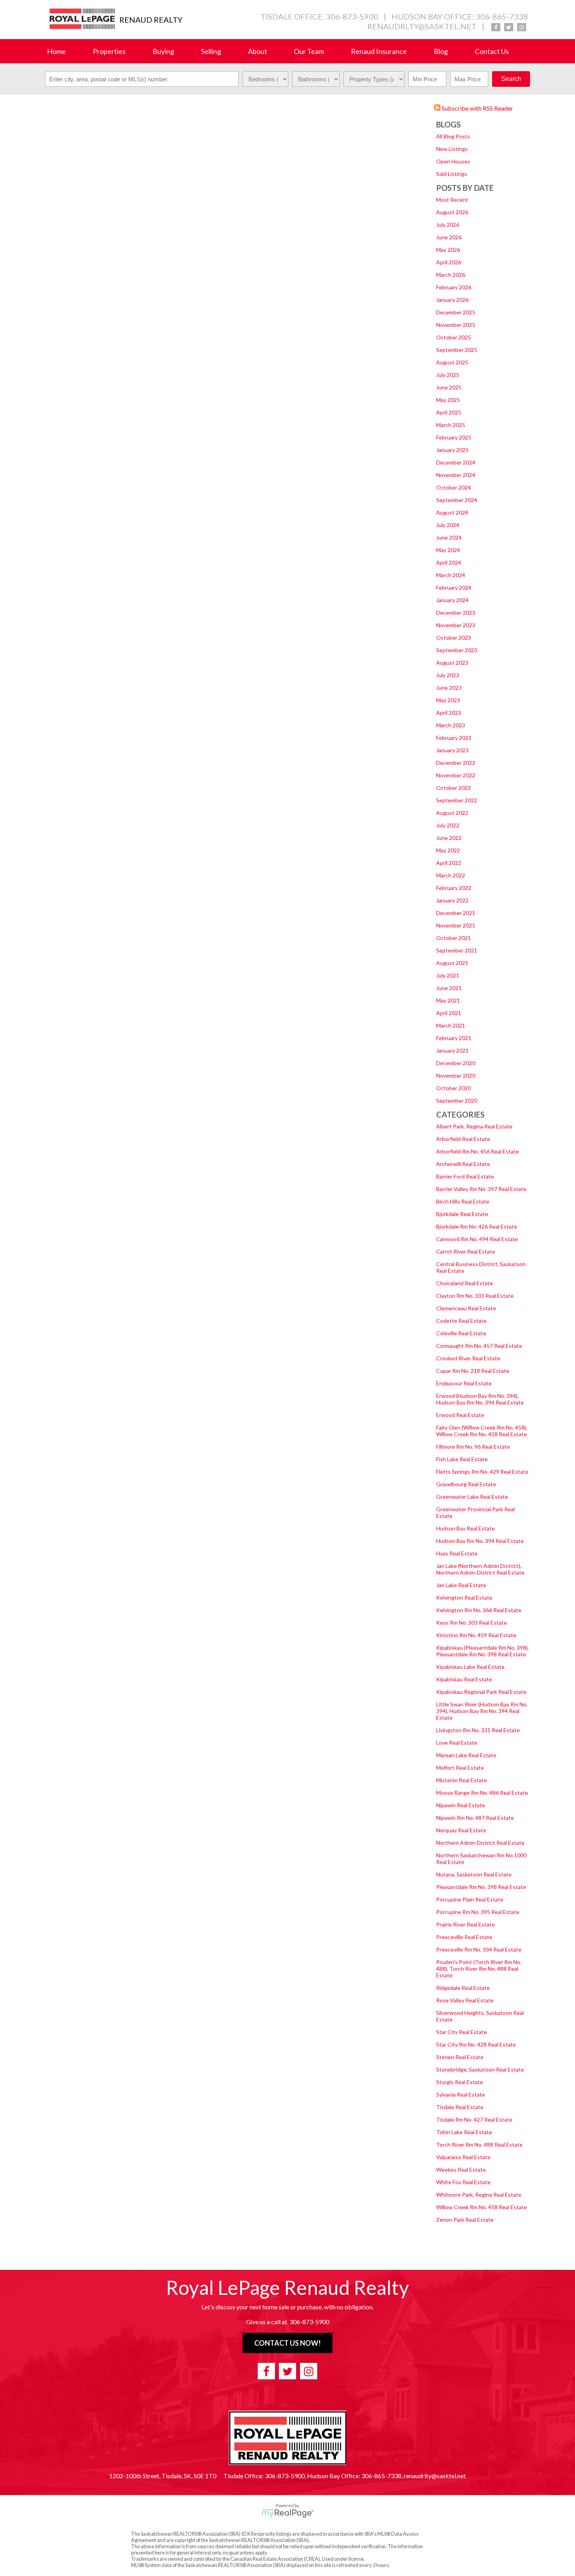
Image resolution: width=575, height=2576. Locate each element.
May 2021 (448, 1000)
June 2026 (449, 237)
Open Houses (453, 161)
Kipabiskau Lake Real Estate (470, 1667)
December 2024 (456, 462)
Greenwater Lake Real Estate (472, 1497)
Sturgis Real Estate (460, 2082)
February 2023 (454, 738)
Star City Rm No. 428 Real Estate (476, 2044)
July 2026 (448, 225)
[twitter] (509, 27)
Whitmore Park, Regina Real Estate (479, 2195)
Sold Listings (452, 174)
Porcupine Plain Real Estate (470, 1899)
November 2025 (456, 325)
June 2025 (449, 387)
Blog (441, 51)
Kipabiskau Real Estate (464, 1679)
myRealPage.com (288, 2513)
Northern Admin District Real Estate (480, 1843)
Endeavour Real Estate (464, 1383)
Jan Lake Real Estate (461, 1585)
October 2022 (454, 788)
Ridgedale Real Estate (463, 1988)
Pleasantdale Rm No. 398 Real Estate (481, 1887)
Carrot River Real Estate (466, 1251)
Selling (211, 51)
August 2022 (452, 813)
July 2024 (448, 525)
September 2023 (457, 650)
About (258, 51)
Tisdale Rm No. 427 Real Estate (474, 2119)
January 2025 (452, 450)
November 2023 (456, 625)
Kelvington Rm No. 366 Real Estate (479, 1610)
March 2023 (451, 725)
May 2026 (448, 250)
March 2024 (451, 575)
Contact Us (492, 51)
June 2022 (449, 838)
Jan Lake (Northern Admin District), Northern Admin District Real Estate (480, 1569)
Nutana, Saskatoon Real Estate (474, 1874)
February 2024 (454, 587)
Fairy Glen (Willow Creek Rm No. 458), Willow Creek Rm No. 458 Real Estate (482, 1431)
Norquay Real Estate (461, 1830)
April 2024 (449, 562)
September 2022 (457, 800)
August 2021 (452, 963)
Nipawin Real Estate (461, 1805)
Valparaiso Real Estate (463, 2157)
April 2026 (449, 262)
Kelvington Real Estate (464, 1597)
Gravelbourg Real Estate (466, 1484)
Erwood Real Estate (460, 1415)
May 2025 (448, 400)
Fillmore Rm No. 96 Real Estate (473, 1447)
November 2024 (456, 475)
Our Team (309, 51)
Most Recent (452, 200)
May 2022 (448, 850)
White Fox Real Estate (463, 2182)
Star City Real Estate (462, 2032)
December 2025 (456, 312)
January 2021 (452, 1050)
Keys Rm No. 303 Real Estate (472, 1623)
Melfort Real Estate (460, 1768)
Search (511, 79)
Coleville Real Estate (461, 1333)
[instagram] (522, 27)
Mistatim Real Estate (462, 1780)
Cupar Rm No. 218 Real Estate (473, 1371)
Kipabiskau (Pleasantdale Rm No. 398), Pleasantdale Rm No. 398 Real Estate (482, 1651)
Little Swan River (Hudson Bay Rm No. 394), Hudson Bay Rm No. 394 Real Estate (482, 1711)
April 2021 (449, 1013)
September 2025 (457, 350)
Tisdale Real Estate (460, 2107)
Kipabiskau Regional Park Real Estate (481, 1692)
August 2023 (452, 663)
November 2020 (456, 1075)
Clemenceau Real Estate (466, 1308)
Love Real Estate (457, 1743)
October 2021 (454, 938)
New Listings (452, 149)
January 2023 (452, 750)
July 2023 (448, 675)
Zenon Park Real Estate (465, 2220)
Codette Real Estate (461, 1321)
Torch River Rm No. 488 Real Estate (479, 2145)
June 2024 (449, 537)
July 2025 (448, 375)
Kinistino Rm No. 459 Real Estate (476, 1635)
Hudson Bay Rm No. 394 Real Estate (480, 1541)
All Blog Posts (453, 136)
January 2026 (452, 300)
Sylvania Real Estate (461, 2094)
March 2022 (451, 875)
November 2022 (456, 775)
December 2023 (456, 613)
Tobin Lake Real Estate (464, 2132)
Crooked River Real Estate (468, 1358)
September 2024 (457, 500)
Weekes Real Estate (461, 2170)
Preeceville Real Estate (464, 1937)
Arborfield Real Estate (463, 1139)
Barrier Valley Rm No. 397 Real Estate (481, 1189)
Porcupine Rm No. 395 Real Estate (478, 1912)
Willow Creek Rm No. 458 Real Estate (482, 2207)
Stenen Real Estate (460, 2057)
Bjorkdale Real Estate (462, 1214)
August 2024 (452, 512)
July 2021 (448, 975)
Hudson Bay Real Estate (465, 1528)
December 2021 (456, 913)
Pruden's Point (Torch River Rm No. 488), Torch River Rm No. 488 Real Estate (479, 1969)
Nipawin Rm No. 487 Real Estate (475, 1818)
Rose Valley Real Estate (465, 2000)
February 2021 (454, 1038)
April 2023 (449, 713)
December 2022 (456, 763)
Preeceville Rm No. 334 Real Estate (479, 1949)
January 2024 (452, 600)
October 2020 (454, 1088)
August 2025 (452, 362)
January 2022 (452, 900)
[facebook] (496, 27)
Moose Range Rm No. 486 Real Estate (482, 1793)
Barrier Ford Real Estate (465, 1176)
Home (56, 51)
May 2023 (448, 700)
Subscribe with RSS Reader (477, 108)
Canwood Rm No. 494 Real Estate (477, 1239)
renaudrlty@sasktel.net (422, 26)
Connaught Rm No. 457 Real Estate (479, 1346)
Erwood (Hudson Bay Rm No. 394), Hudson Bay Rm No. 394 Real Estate (480, 1399)
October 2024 (454, 487)
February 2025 (454, 437)
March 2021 (451, 1025)
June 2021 (449, 988)
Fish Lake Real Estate (462, 1459)
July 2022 (448, 825)
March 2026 (451, 275)
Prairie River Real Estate (465, 1924)
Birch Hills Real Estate (463, 1201)
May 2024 (448, 550)
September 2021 (457, 950)
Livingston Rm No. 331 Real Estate (478, 1730)
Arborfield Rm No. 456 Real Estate (478, 1151)
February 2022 (454, 888)
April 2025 (449, 412)
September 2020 (457, 1101)
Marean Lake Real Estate (466, 1755)
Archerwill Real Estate (463, 1164)
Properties (109, 51)
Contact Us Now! (287, 2343)
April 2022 (449, 863)
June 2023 (449, 688)
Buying (163, 51)
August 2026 (452, 212)
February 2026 (454, 287)
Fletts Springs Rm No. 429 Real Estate (482, 1472)
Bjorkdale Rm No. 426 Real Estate (477, 1226)
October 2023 (454, 638)
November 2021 (456, 925)
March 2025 (451, 425)
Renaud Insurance (379, 51)
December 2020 (456, 1063)
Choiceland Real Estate (464, 1283)
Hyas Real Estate (457, 1553)
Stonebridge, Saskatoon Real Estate (480, 2069)
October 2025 (454, 337)
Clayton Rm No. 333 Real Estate (475, 1296)
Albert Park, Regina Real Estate (474, 1126)
